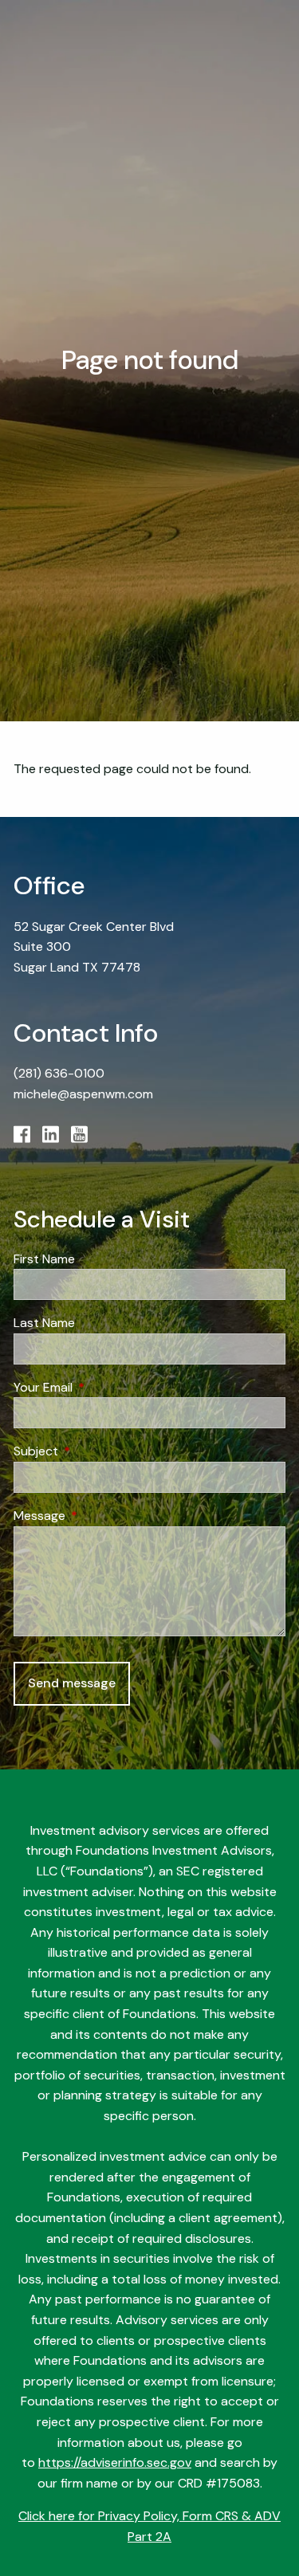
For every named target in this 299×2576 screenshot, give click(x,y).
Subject (97, 1451)
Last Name (44, 1323)
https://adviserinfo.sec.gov (115, 2462)
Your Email (104, 1387)
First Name (44, 1259)
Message (100, 1516)
